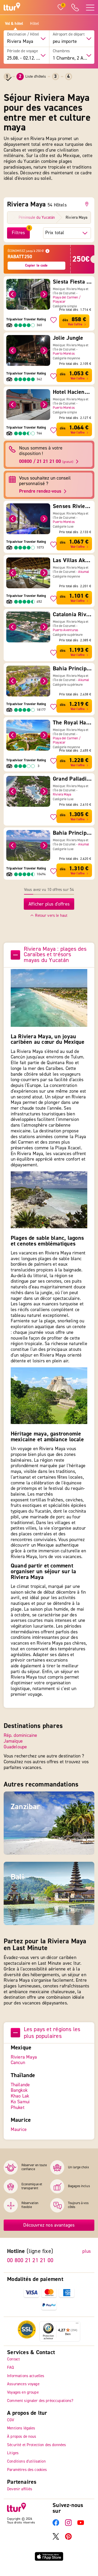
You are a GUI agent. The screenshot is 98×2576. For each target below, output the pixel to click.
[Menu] (77, 2324)
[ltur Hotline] (75, 7)
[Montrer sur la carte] (88, 204)
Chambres (61, 51)
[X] (56, 2538)
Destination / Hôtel (23, 34)
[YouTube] (81, 2525)
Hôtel (34, 24)
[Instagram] (68, 2525)
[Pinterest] (68, 2538)
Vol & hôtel (14, 24)
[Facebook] (56, 2525)
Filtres (18, 233)
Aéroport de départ (69, 34)
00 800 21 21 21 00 (30, 2260)
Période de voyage (22, 51)
